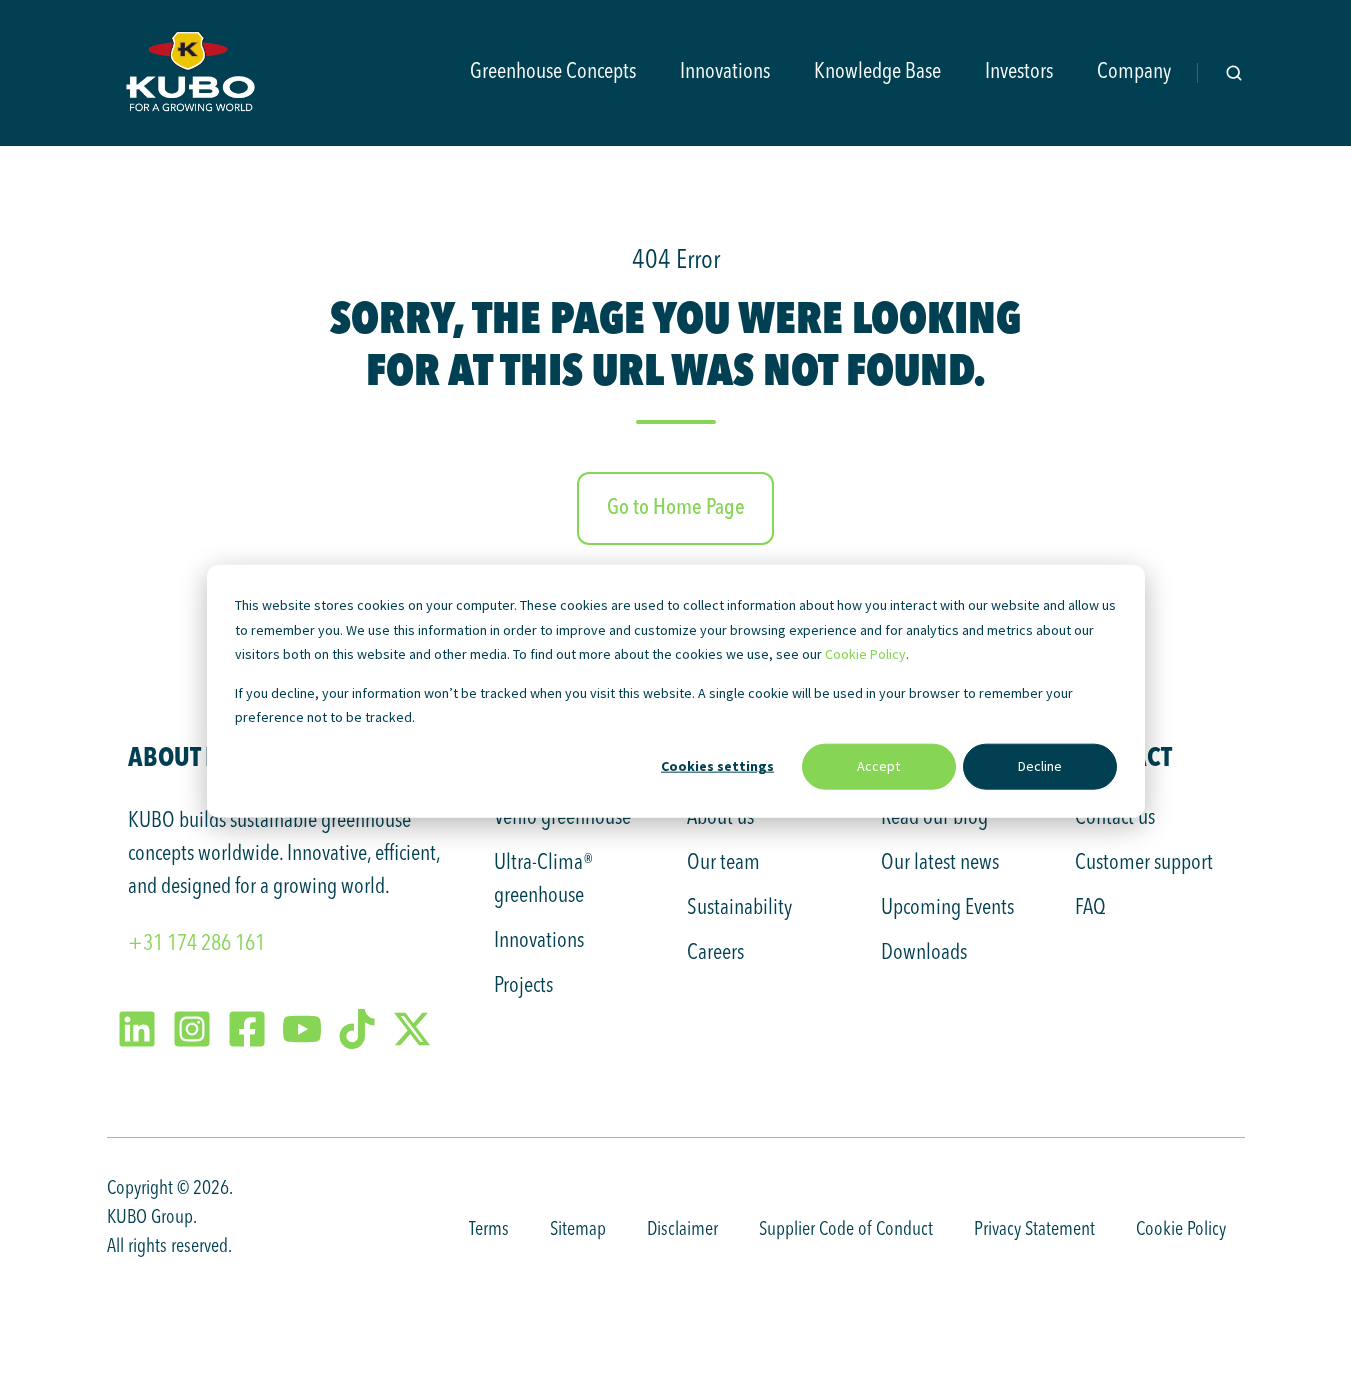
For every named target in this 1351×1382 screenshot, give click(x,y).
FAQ (1090, 908)
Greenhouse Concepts (553, 72)
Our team (723, 863)
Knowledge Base (877, 72)
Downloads (924, 953)
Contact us (1115, 818)
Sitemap (578, 1230)
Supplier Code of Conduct (846, 1230)
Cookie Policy (865, 654)
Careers (715, 953)
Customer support (1144, 863)
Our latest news (940, 863)
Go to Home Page (676, 508)
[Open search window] (1234, 73)
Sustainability (739, 908)
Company (1134, 72)
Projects (523, 986)
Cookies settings (717, 766)
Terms (489, 1230)
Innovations (725, 72)
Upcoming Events (947, 908)
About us (720, 818)
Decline (1040, 766)
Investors (1019, 72)
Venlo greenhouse (562, 818)
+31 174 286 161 (196, 944)
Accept (878, 766)
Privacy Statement (1034, 1230)
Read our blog (934, 818)
